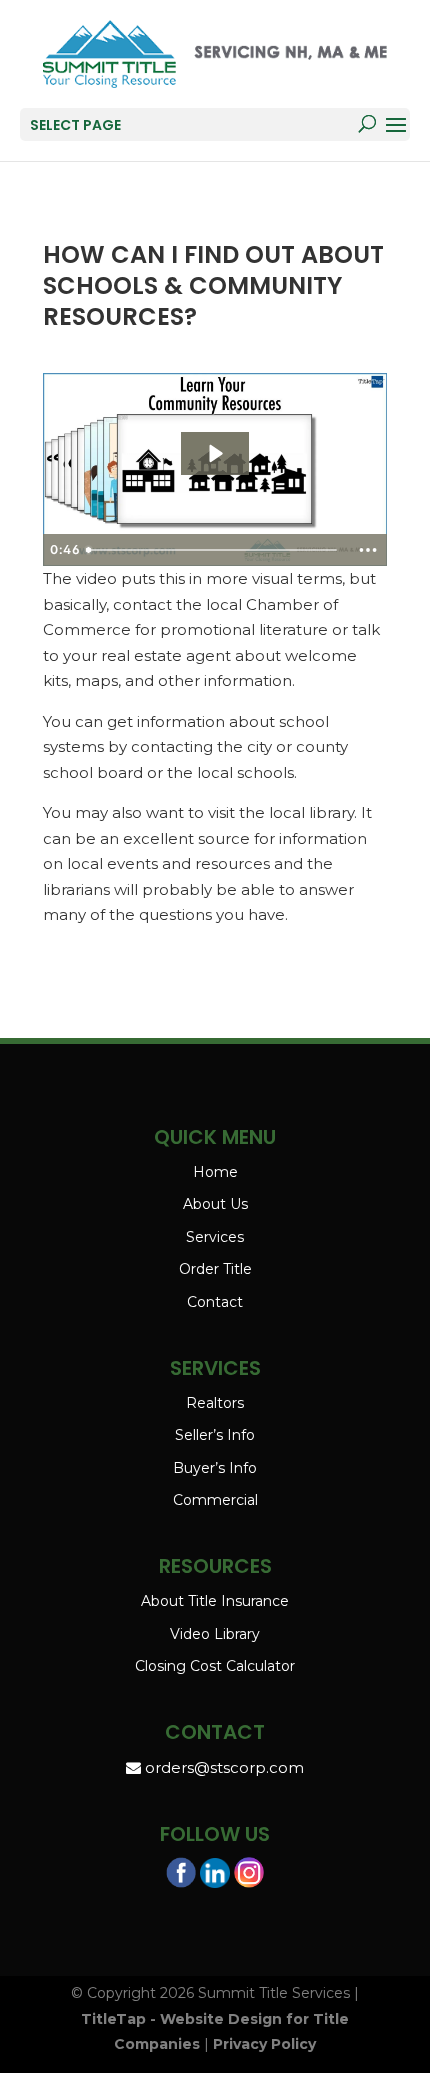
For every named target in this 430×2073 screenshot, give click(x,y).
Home (215, 1172)
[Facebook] (181, 1876)
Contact (215, 1302)
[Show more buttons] (368, 550)
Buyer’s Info (215, 1468)
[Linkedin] (215, 1877)
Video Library (215, 1634)
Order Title (215, 1269)
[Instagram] (249, 1876)
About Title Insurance (215, 1601)
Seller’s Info (215, 1435)
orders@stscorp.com (222, 1767)
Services (215, 1237)
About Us (215, 1204)
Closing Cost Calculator (215, 1666)
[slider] (213, 550)
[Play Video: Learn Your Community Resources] (214, 453)
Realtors (215, 1403)
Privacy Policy (264, 2044)
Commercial (215, 1500)
